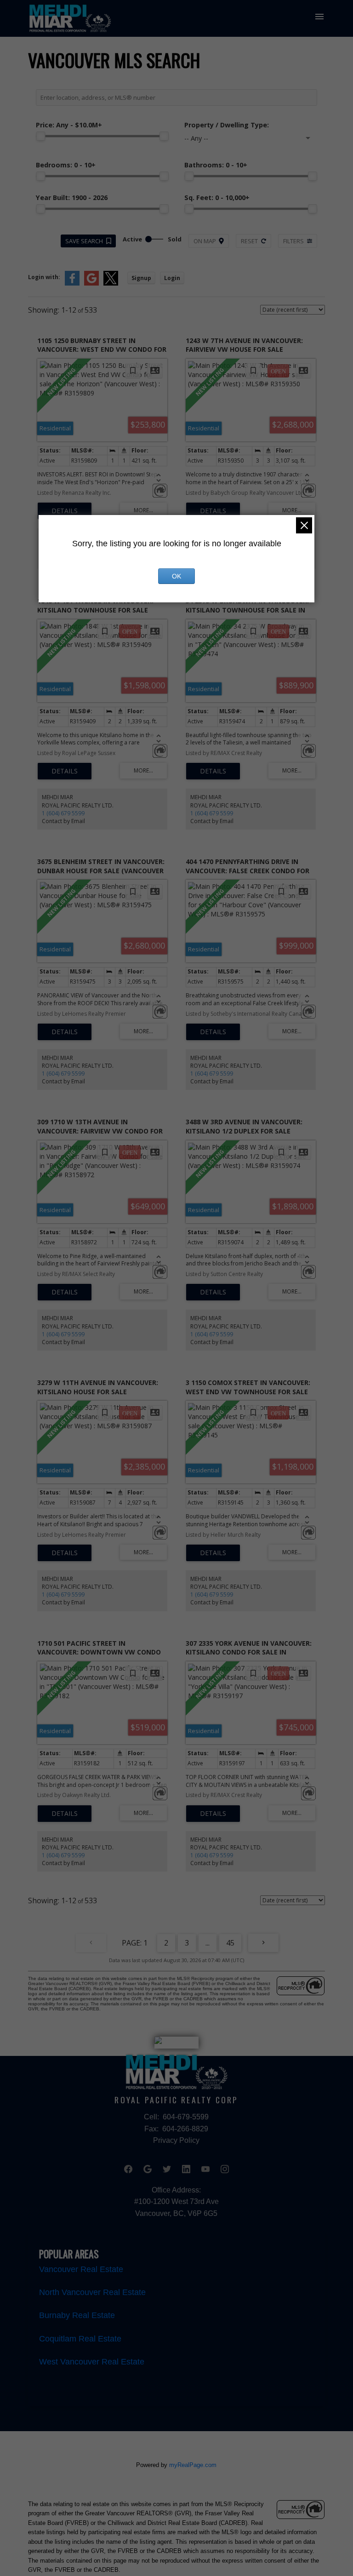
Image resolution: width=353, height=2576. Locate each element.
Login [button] (172, 278)
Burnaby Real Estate (77, 2315)
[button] (128, 2169)
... (208, 1943)
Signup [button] (141, 278)
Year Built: (72, 197)
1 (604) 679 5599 (63, 813)
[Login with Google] (91, 283)
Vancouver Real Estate (81, 2269)
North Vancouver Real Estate (92, 2292)
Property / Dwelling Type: (227, 125)
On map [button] (205, 241)
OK (176, 576)
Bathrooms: (216, 165)
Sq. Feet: (217, 197)
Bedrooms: (66, 165)
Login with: (44, 277)
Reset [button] (249, 241)
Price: (69, 125)
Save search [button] (84, 241)
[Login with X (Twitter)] (111, 283)
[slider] (40, 136)
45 (230, 1943)
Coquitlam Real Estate (80, 2339)
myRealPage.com (193, 2465)
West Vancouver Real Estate (92, 2362)
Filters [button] (293, 241)
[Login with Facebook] (72, 283)
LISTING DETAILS (65, 511)
